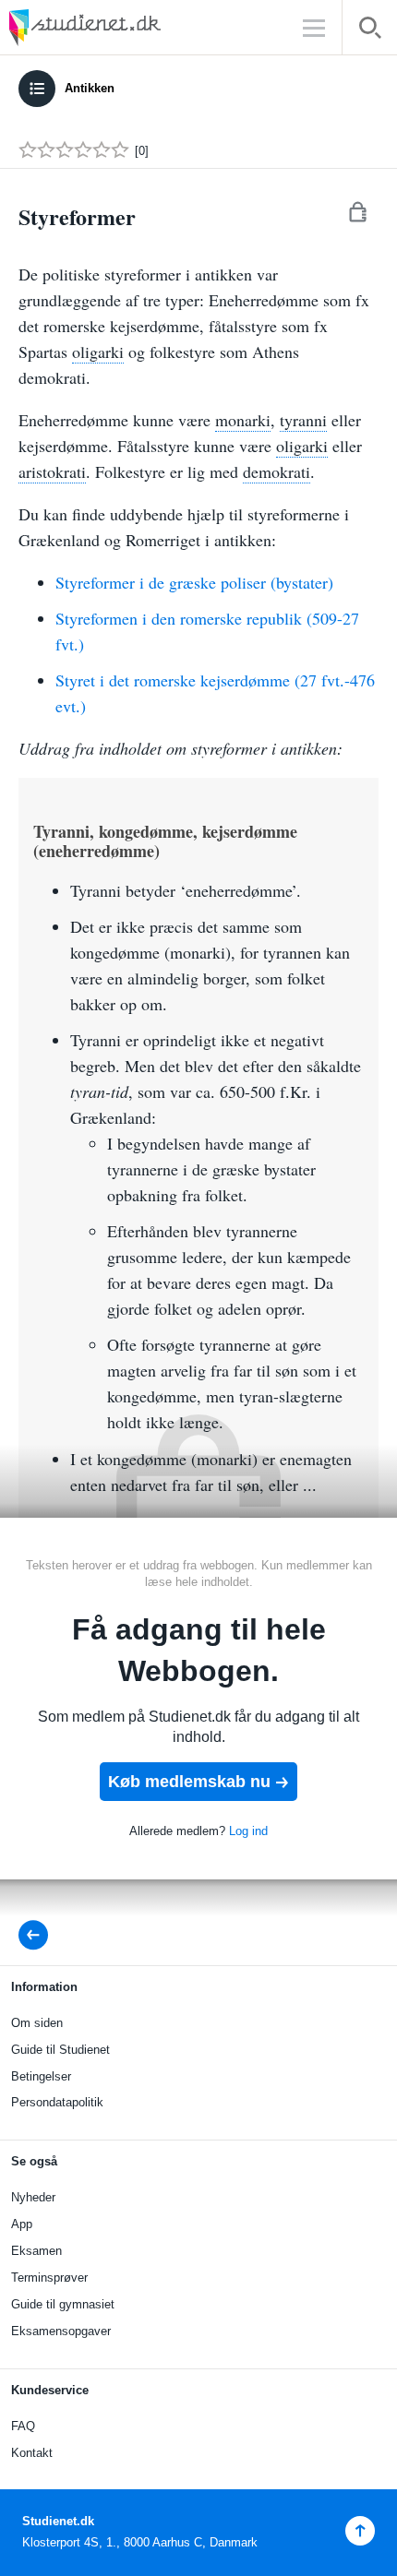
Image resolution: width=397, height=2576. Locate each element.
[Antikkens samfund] (39, 1935)
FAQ (23, 2426)
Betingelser (41, 2076)
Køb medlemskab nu (189, 1782)
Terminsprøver (49, 2278)
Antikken (90, 88)
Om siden (37, 2023)
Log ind (248, 1831)
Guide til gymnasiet (63, 2304)
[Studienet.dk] (129, 27)
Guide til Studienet (60, 2050)
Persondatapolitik (57, 2102)
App (22, 2224)
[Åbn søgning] (370, 31)
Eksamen (36, 2251)
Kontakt (32, 2453)
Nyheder (33, 2197)
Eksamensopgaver (61, 2331)
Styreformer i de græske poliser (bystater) (194, 582)
